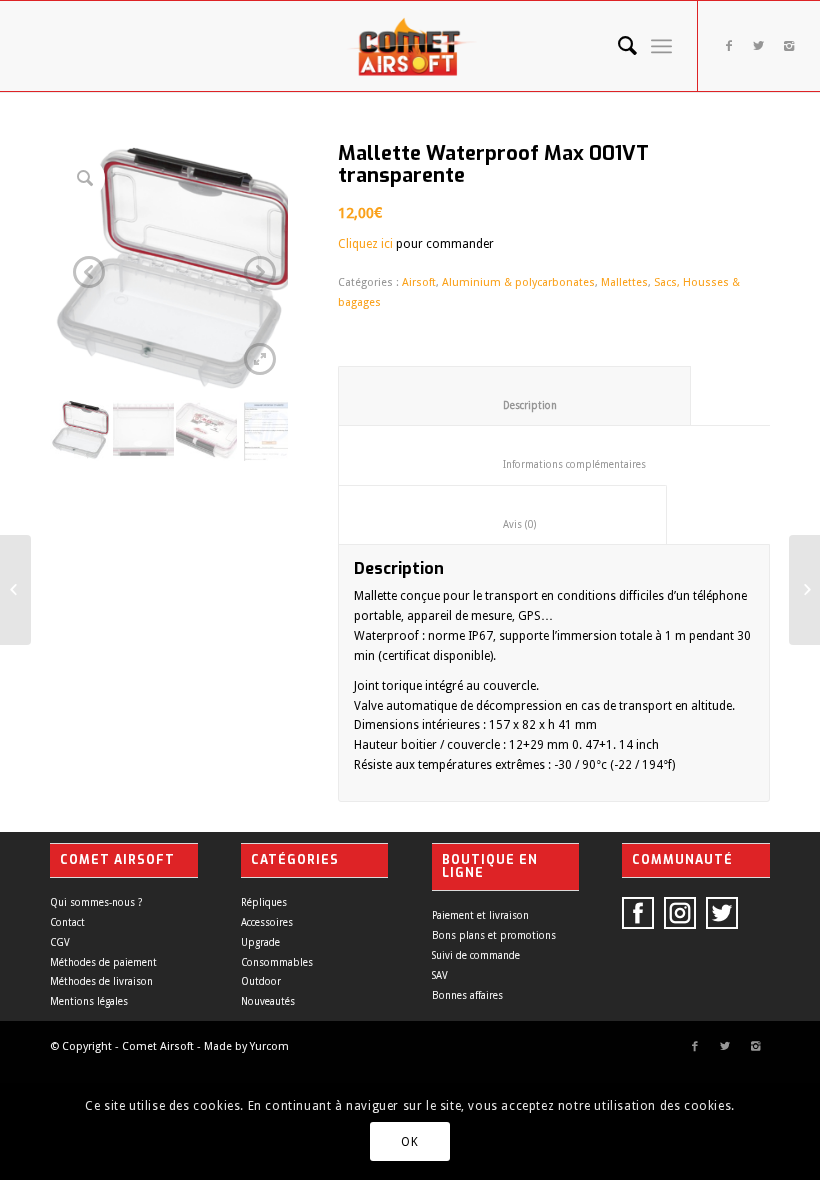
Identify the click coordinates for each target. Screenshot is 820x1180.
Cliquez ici (365, 244)
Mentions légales (89, 1001)
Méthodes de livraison (101, 981)
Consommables (277, 962)
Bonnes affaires (467, 995)
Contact (67, 922)
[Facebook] (729, 46)
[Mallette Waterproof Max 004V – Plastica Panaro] (804, 590)
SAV (440, 975)
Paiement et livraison (480, 915)
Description (515, 405)
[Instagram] (789, 46)
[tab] (514, 396)
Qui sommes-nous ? (96, 902)
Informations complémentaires (563, 464)
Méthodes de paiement (103, 962)
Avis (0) (503, 524)
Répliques (264, 902)
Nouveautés (268, 1001)
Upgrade (260, 942)
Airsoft (419, 282)
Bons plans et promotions (494, 935)
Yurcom (269, 1046)
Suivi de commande (476, 955)
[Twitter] (759, 46)
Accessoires (267, 922)
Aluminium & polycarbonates (518, 282)
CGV (60, 942)
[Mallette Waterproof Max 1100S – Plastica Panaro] (15, 590)
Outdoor (261, 981)
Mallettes (624, 282)
